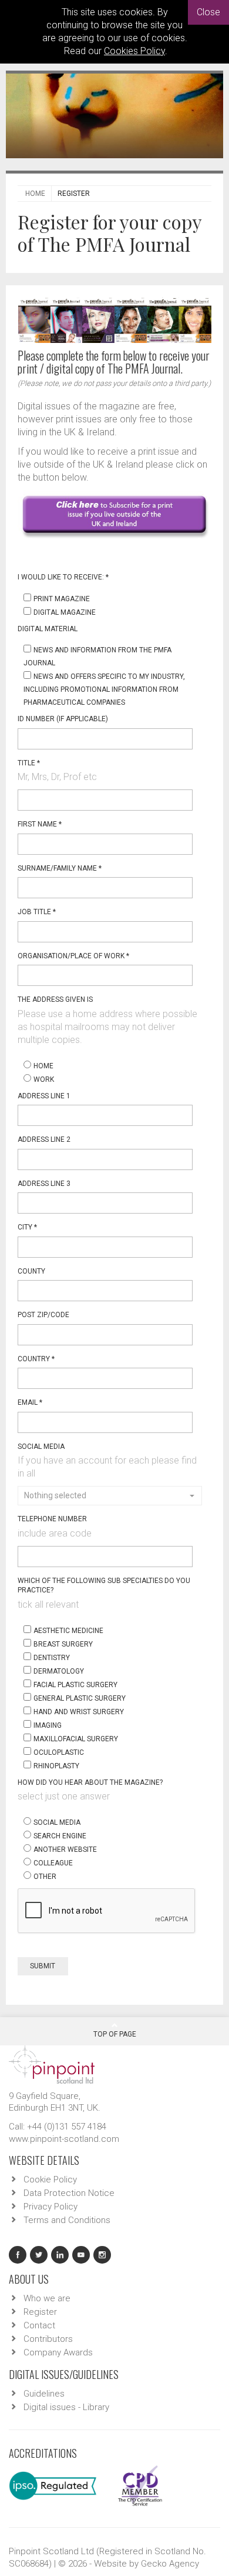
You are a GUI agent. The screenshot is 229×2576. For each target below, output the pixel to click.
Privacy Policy (50, 2207)
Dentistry (52, 1658)
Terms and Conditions (67, 2220)
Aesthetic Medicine (68, 1631)
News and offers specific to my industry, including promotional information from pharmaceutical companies (104, 689)
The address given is (55, 999)
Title (29, 763)
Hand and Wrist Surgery (79, 1712)
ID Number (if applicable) (63, 719)
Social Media (41, 1447)
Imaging (48, 1725)
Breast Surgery (63, 1644)
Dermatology (59, 1671)
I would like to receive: (63, 577)
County (31, 1271)
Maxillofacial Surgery (76, 1739)
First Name (40, 824)
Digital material (48, 629)
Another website (65, 1849)
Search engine (60, 1836)
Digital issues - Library (66, 2407)
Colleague (53, 1863)
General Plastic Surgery (80, 1698)
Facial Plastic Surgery (75, 1685)
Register (40, 2312)
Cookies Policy (134, 51)
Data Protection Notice (69, 2193)
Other (45, 1877)
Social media (57, 1822)
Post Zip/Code (43, 1315)
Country (36, 1359)
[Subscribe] (114, 515)
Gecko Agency (170, 2564)
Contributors (48, 2339)
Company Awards (58, 2352)
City (27, 1227)
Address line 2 (44, 1139)
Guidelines (44, 2394)
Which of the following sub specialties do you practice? (104, 1586)
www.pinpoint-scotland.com (64, 2139)
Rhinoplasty (56, 1766)
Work (44, 1079)
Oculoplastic (59, 1752)
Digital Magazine (65, 612)
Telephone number (52, 1519)
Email (30, 1402)
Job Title (37, 912)
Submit (43, 1966)
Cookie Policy (50, 2180)
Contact (39, 2325)
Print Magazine (62, 599)
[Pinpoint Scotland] (52, 2064)
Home (35, 194)
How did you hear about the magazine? (90, 1782)
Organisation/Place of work (73, 956)
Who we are (47, 2298)
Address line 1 (44, 1096)
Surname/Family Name (60, 868)
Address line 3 (44, 1184)
